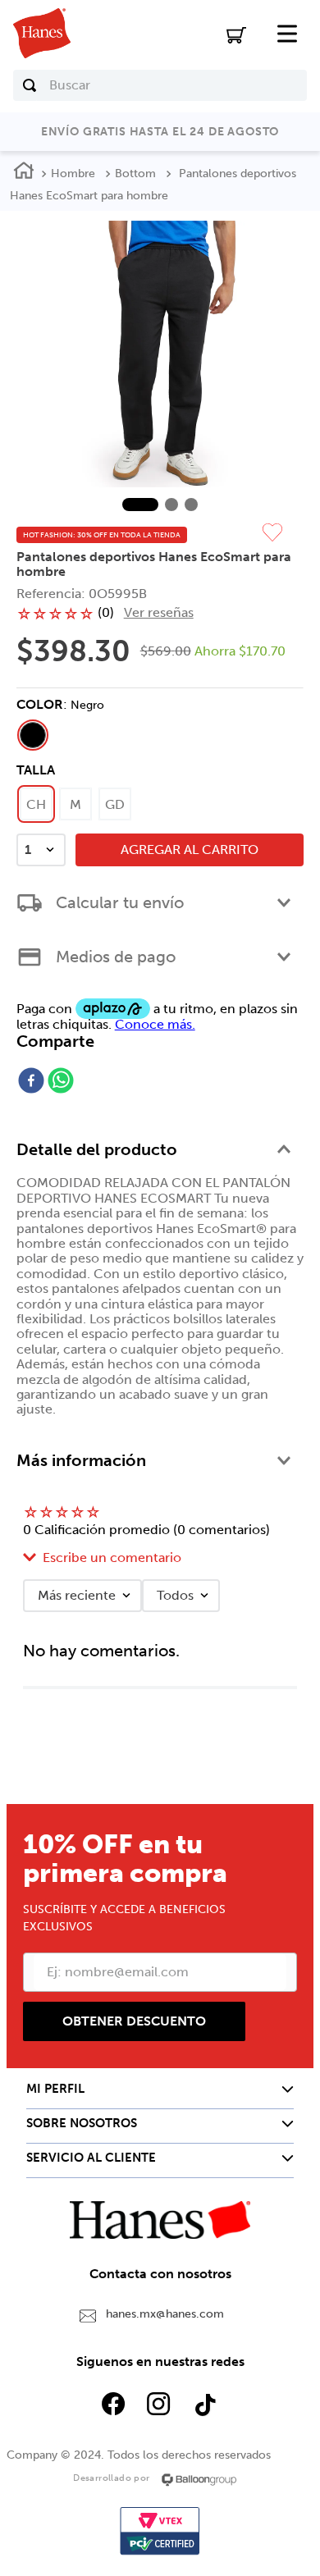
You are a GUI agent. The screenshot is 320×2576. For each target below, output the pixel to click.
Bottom (135, 174)
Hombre (73, 174)
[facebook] (31, 1082)
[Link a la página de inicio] (24, 173)
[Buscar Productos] (30, 85)
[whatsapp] (61, 1082)
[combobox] (160, 85)
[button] (33, 735)
